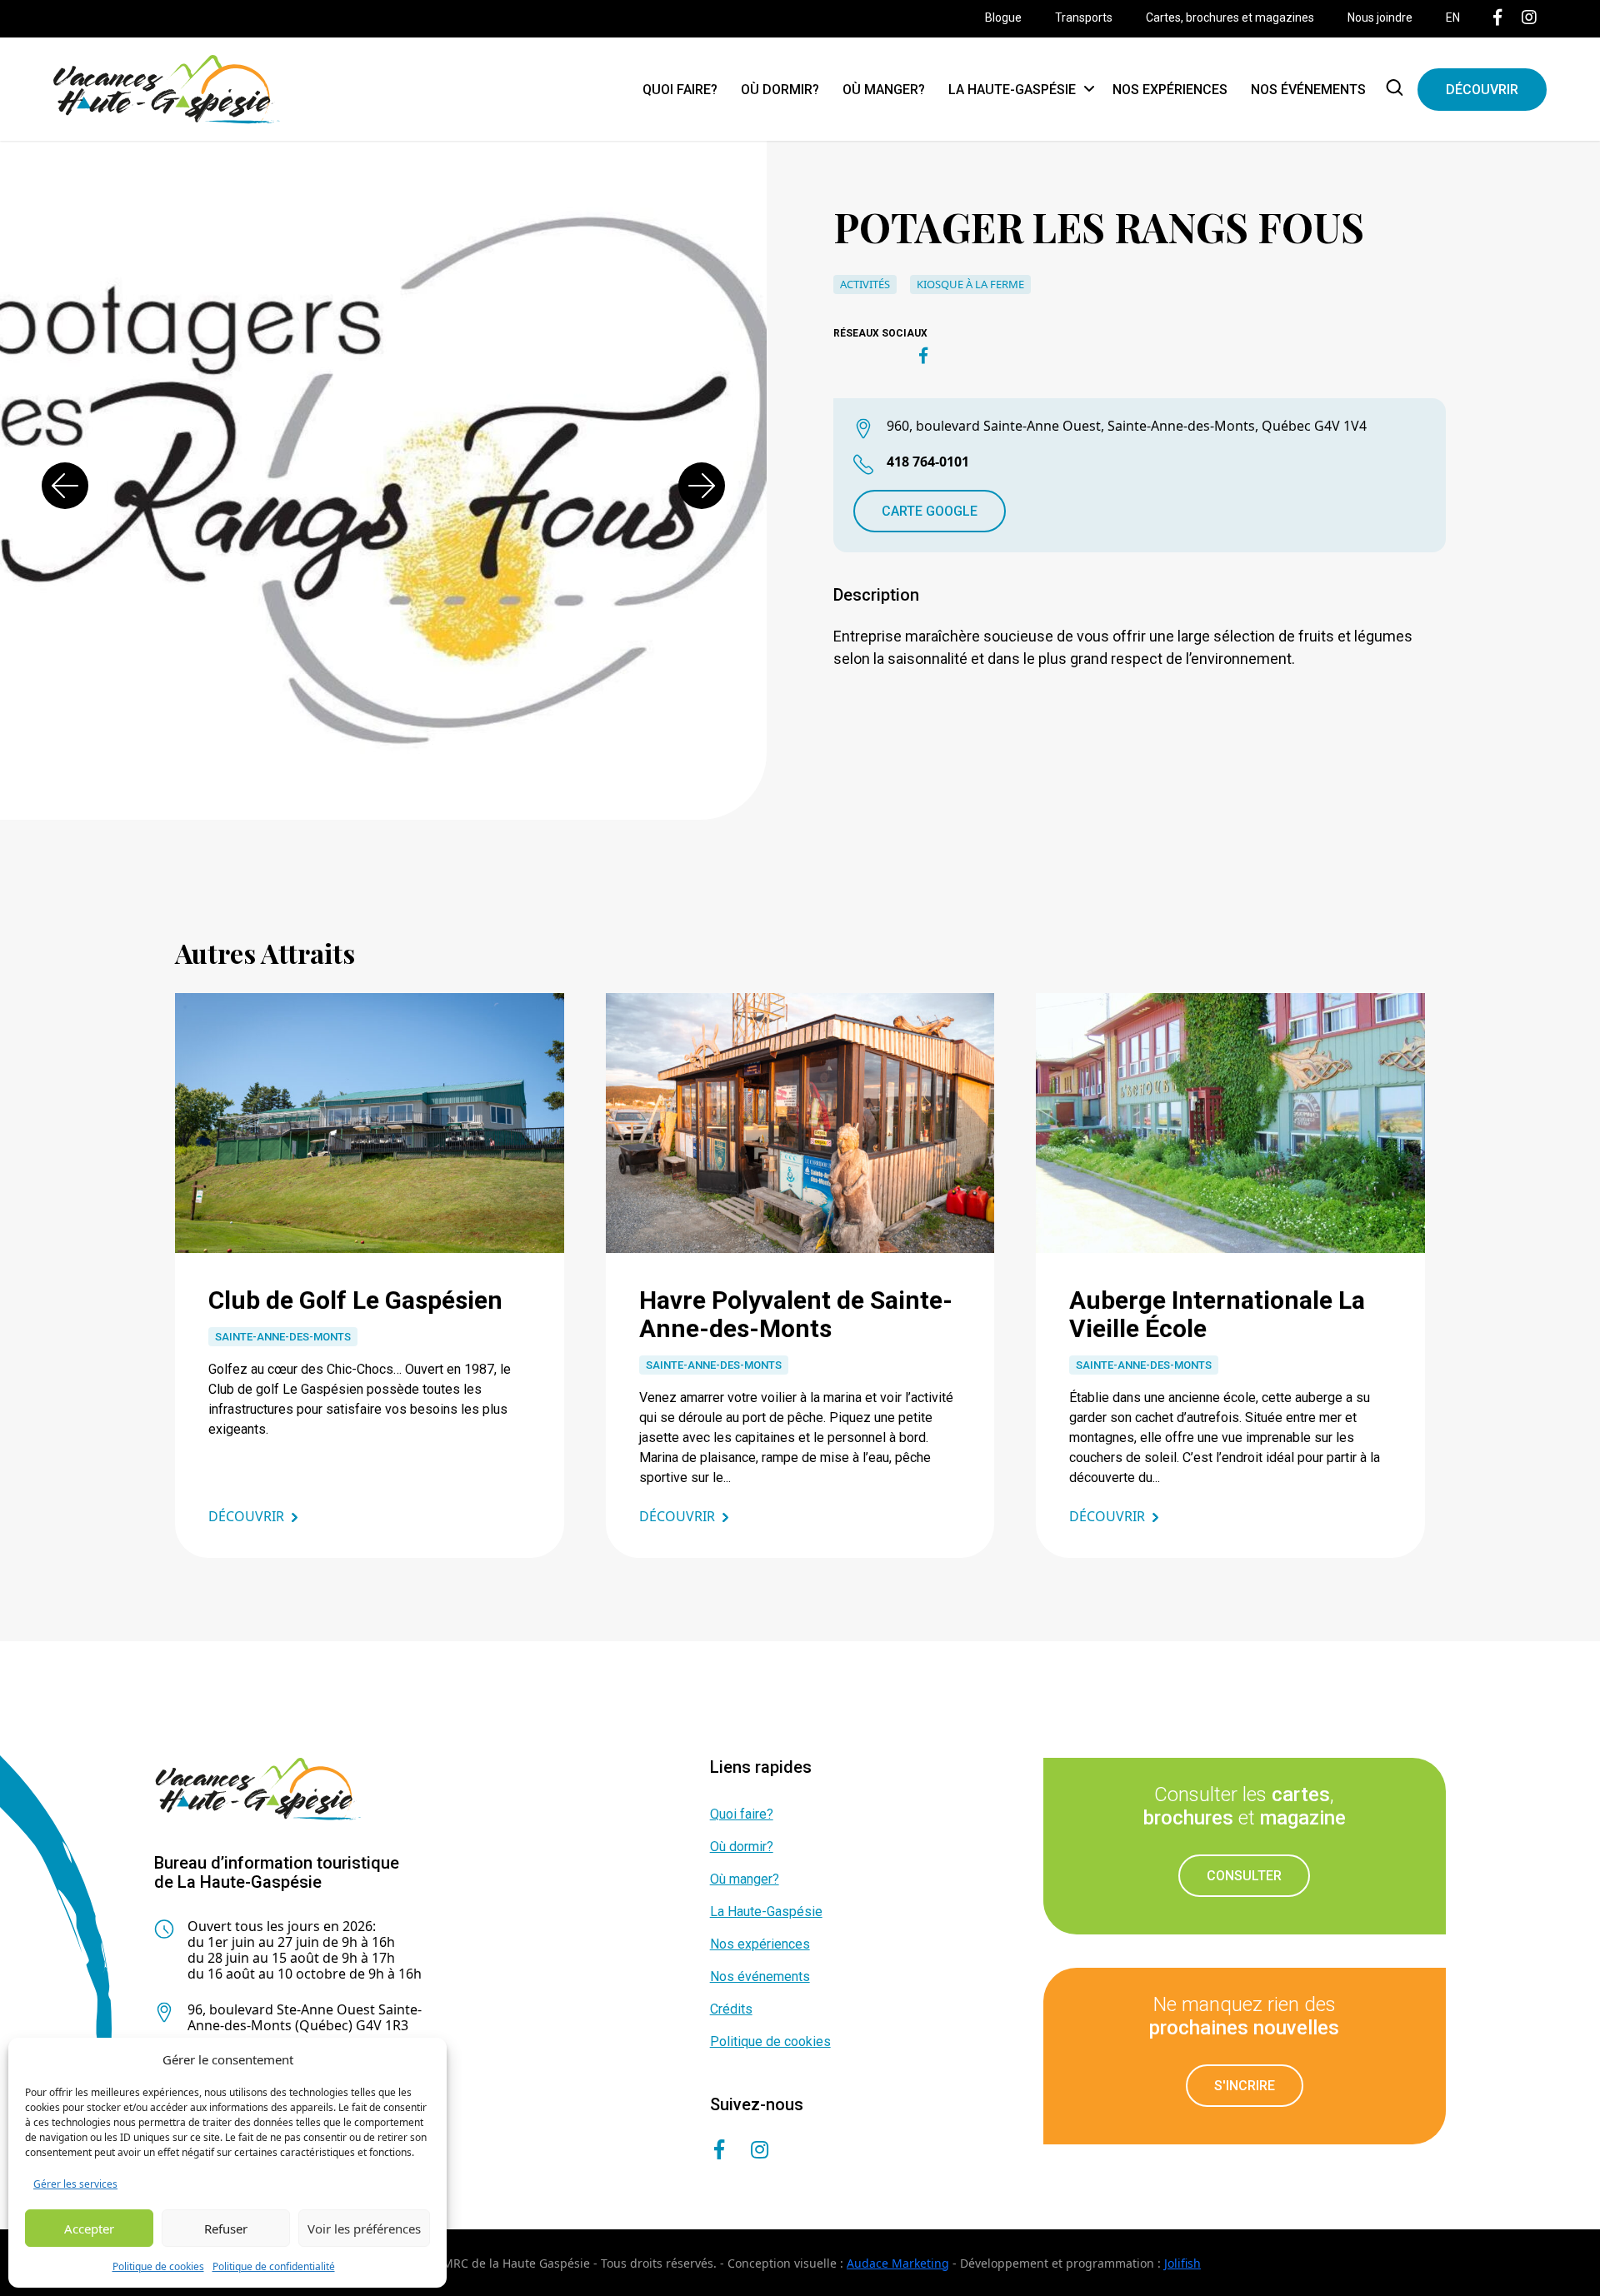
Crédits (731, 2009)
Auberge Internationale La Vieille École (1217, 1314)
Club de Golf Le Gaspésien (355, 1300)
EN (1453, 17)
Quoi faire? (680, 90)
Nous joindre (1380, 17)
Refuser (226, 2229)
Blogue (1003, 17)
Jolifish (1182, 2263)
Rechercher (1397, 89)
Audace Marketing (898, 2263)
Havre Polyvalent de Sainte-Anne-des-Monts (796, 1314)
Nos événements (1308, 90)
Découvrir (1482, 90)
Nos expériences (1170, 90)
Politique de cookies (158, 2266)
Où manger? (884, 90)
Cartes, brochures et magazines (1230, 17)
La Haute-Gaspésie (1012, 90)
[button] (65, 486)
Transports (1084, 17)
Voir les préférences (364, 2229)
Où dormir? (780, 90)
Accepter (89, 2229)
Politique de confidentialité (274, 2266)
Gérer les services (75, 2184)
